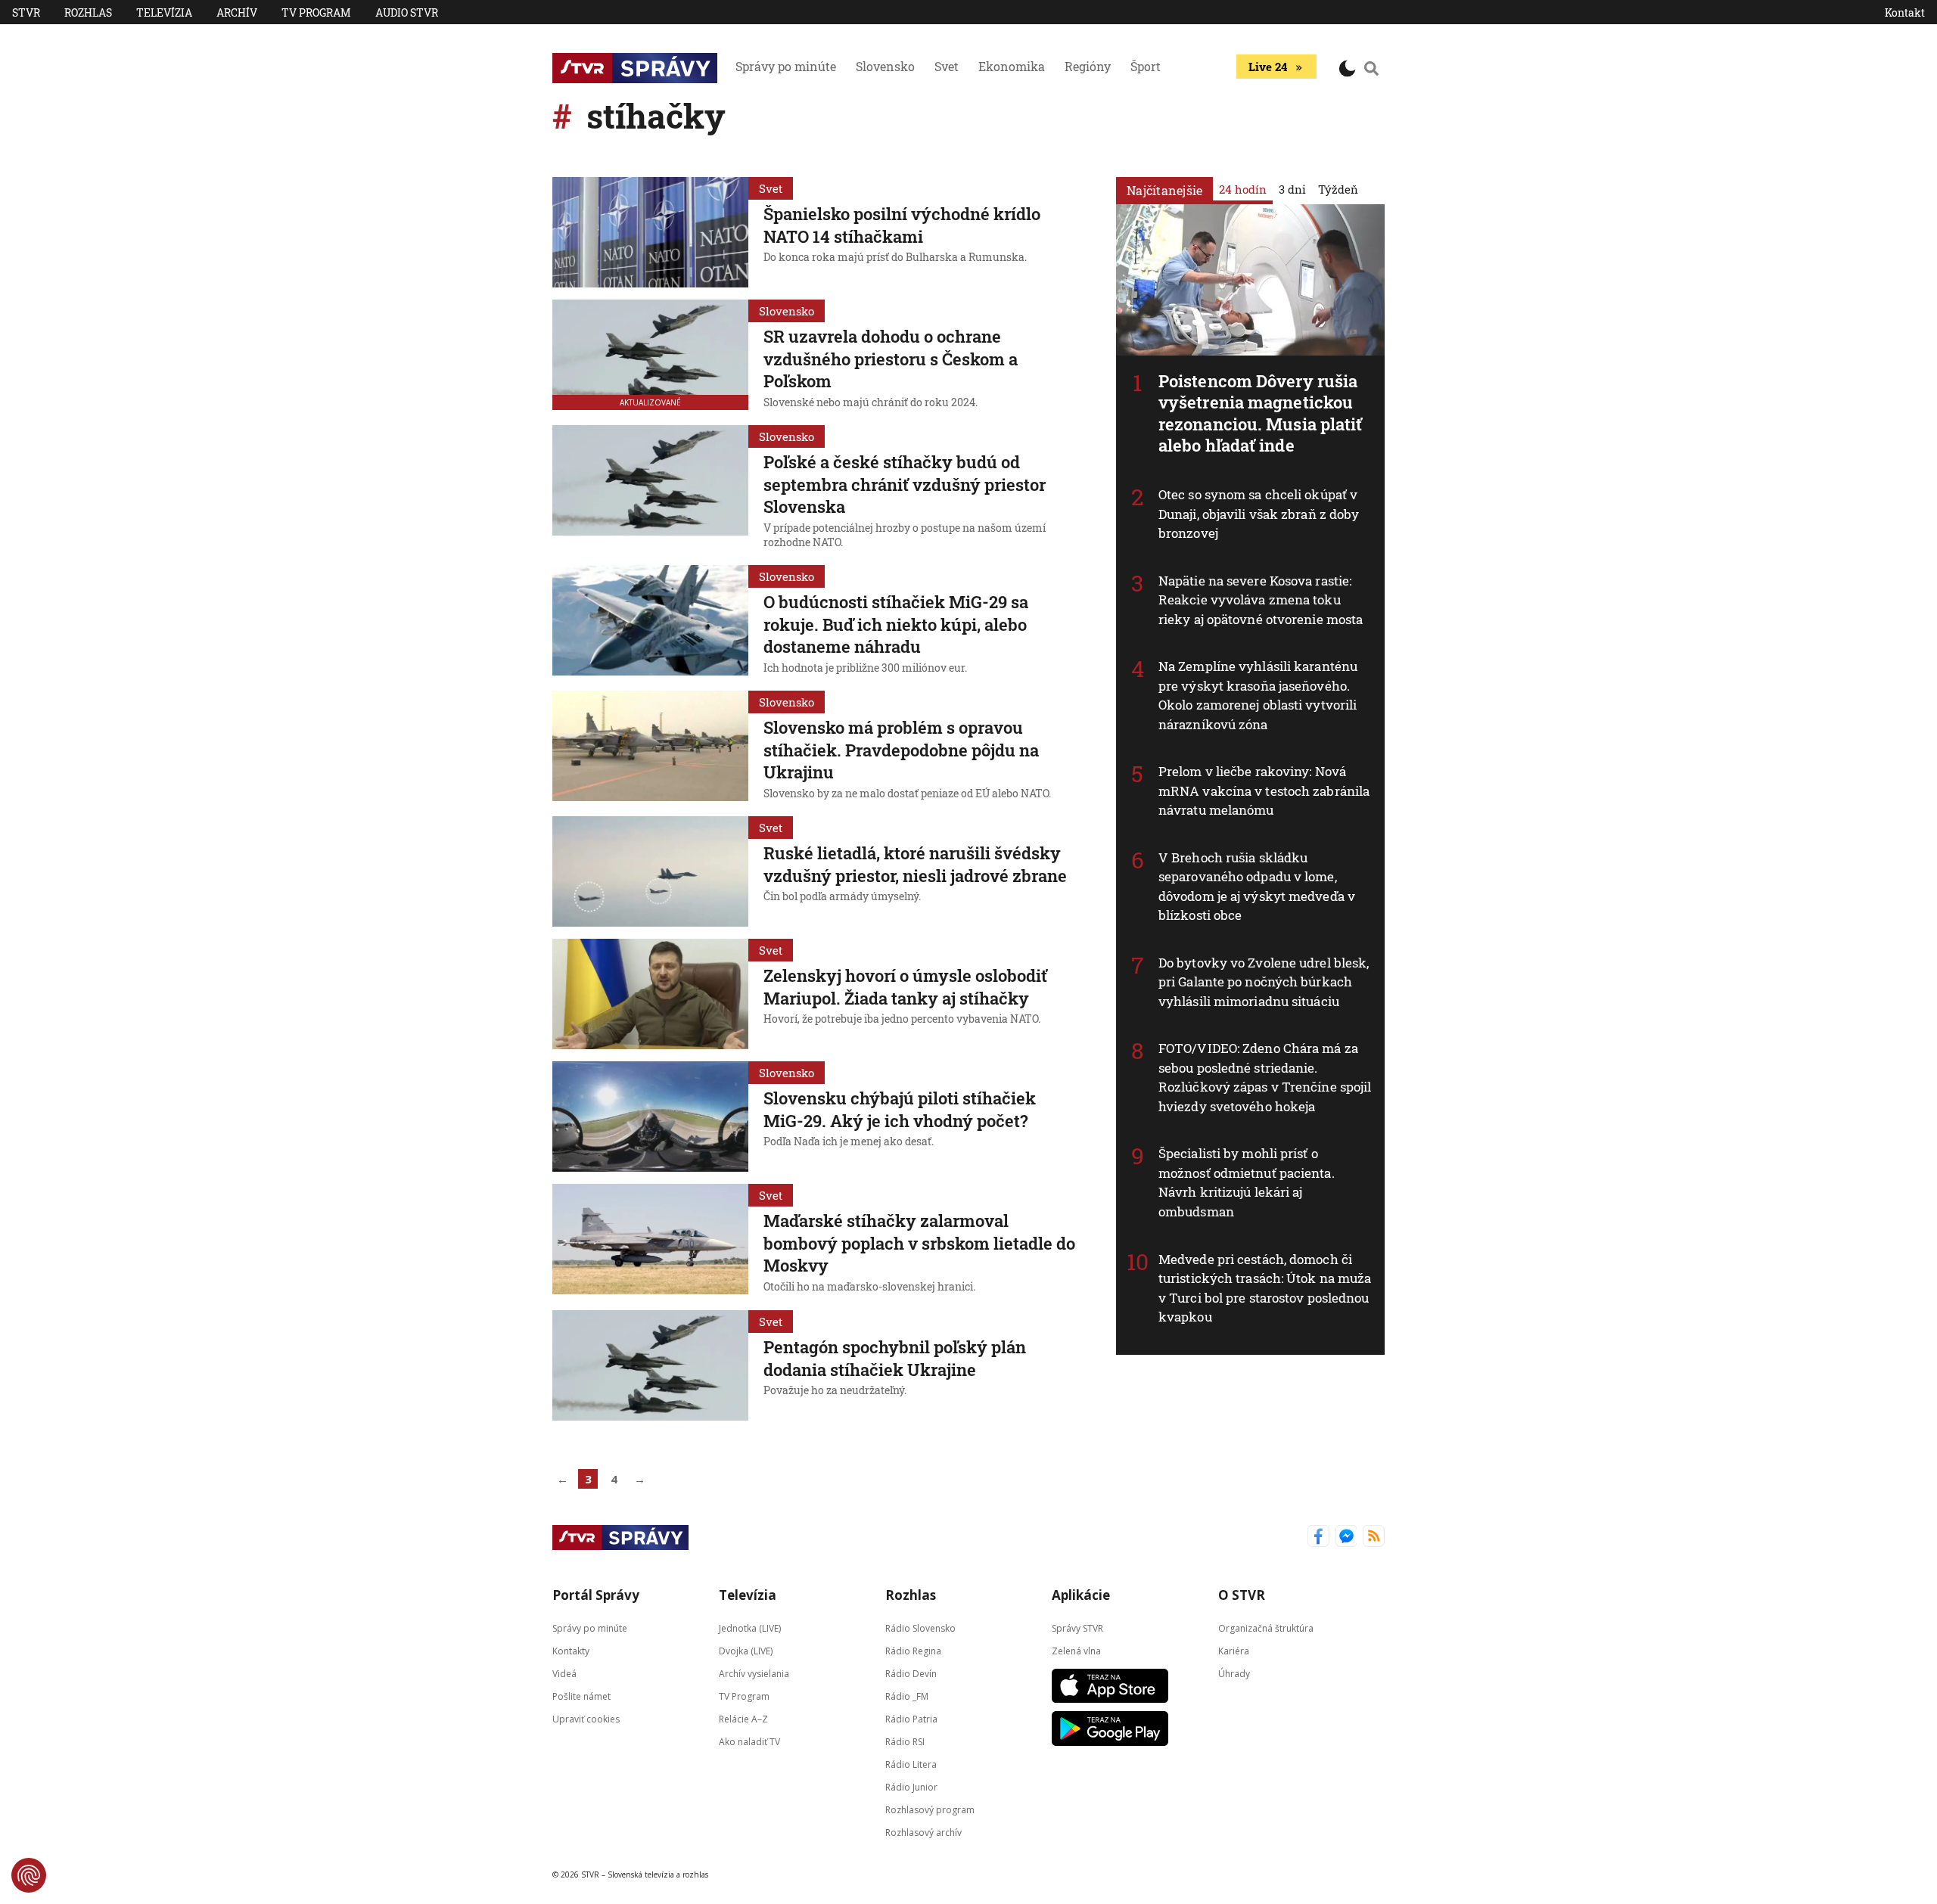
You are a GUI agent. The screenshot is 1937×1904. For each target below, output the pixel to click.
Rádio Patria (911, 1718)
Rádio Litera (911, 1764)
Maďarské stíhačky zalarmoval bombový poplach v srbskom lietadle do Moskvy (919, 1243)
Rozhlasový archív (923, 1832)
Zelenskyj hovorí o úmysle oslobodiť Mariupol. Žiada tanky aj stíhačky (905, 987)
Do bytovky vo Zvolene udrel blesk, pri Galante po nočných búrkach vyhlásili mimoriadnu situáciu (1264, 982)
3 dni (1292, 189)
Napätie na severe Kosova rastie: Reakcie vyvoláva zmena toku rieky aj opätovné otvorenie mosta (1261, 600)
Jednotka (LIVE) (750, 1628)
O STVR (1242, 1595)
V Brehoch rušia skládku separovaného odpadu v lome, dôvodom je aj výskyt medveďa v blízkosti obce (1257, 887)
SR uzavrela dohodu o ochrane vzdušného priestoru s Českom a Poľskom (891, 359)
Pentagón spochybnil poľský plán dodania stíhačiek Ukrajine (895, 1358)
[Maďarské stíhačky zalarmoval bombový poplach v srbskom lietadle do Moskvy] (650, 1241)
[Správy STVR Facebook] (1318, 1537)
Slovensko (885, 66)
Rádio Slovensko (920, 1628)
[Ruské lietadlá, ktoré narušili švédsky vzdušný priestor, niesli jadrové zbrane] (650, 871)
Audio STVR (407, 12)
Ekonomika (1012, 66)
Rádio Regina (913, 1650)
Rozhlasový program (930, 1809)
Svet (947, 66)
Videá (564, 1673)
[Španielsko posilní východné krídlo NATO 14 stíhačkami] (650, 232)
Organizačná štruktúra (1266, 1628)
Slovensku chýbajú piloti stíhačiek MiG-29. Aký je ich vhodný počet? (900, 1109)
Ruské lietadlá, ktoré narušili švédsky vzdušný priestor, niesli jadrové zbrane (915, 864)
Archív (237, 12)
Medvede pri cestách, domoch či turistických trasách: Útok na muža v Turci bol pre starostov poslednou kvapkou (1265, 1288)
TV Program (316, 12)
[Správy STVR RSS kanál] (1374, 1537)
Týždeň (1338, 189)
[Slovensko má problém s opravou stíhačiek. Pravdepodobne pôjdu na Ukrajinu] (650, 747)
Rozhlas (88, 12)
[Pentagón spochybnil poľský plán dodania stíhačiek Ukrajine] (650, 1365)
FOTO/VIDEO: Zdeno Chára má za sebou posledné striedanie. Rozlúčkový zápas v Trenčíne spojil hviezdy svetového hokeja (1265, 1077)
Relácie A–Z (743, 1718)
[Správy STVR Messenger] (1346, 1537)
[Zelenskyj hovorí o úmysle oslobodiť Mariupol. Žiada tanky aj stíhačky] (650, 994)
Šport (1146, 66)
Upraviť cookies (586, 1718)
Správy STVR (1077, 1628)
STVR (26, 12)
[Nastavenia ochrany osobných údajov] (29, 1875)
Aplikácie (1081, 1595)
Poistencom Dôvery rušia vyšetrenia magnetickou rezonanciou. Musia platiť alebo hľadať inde (1261, 413)
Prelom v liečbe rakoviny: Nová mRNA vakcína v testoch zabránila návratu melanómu (1264, 790)
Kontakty (571, 1650)
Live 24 (1268, 67)
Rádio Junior (911, 1786)
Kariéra (1234, 1650)
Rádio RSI (905, 1741)
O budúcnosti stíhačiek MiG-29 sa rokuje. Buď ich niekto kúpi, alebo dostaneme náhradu (896, 624)
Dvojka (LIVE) (746, 1650)
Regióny (1088, 66)
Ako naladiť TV (749, 1741)
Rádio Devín (911, 1673)
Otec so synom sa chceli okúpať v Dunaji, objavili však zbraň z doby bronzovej (1259, 514)
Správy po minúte (786, 66)
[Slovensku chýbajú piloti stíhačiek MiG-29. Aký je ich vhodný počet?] (650, 1117)
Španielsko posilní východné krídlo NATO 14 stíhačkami (902, 225)
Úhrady (1234, 1673)
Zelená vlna (1076, 1650)
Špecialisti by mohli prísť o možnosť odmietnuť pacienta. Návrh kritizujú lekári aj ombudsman (1247, 1182)
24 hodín (1243, 189)
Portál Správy (596, 1595)
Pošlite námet (581, 1696)
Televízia (164, 12)
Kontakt (1905, 12)
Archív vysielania (754, 1673)
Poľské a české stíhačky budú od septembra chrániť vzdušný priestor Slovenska (905, 484)
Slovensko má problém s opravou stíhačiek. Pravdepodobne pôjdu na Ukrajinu (901, 750)
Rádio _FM (907, 1696)
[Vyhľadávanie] (1372, 68)
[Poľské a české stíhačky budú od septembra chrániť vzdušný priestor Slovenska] (650, 489)
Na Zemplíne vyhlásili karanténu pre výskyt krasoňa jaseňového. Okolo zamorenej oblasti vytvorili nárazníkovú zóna (1258, 695)
